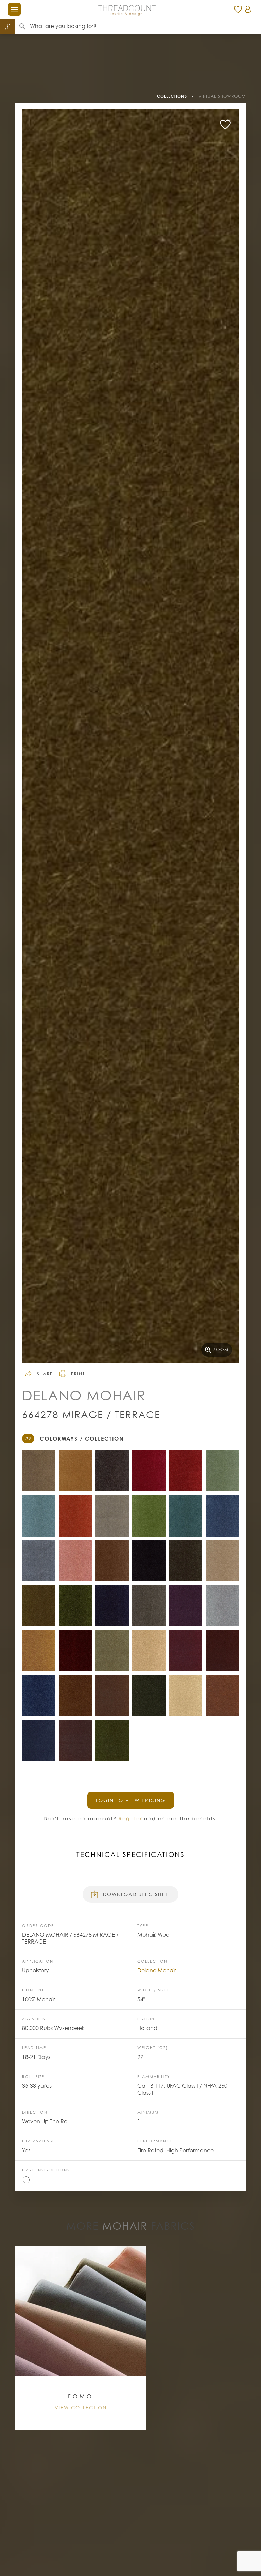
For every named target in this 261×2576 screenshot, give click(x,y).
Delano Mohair (157, 1970)
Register (130, 1818)
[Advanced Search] (7, 26)
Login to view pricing (131, 1800)
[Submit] (22, 26)
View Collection (81, 2407)
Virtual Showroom (222, 96)
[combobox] (145, 26)
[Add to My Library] (225, 125)
